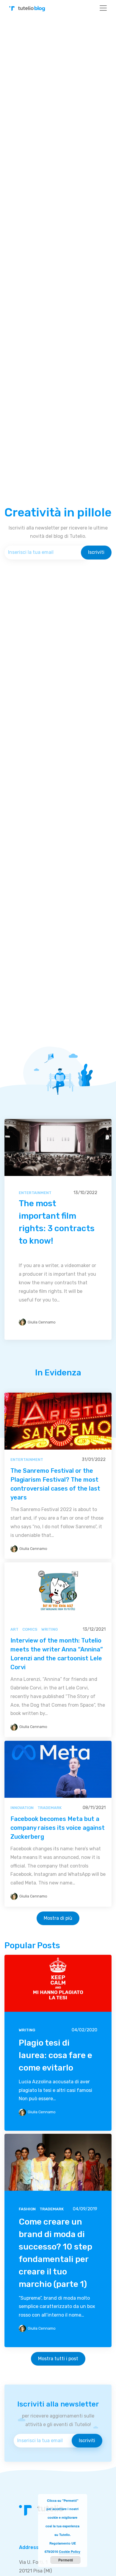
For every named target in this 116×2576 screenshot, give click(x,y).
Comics (30, 1629)
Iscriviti (96, 552)
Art (14, 1629)
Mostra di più (58, 1918)
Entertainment (35, 1193)
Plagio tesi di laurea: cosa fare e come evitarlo (55, 2055)
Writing (50, 1629)
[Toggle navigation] (103, 8)
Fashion (27, 2209)
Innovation (22, 1808)
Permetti (66, 2560)
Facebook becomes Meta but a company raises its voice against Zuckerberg (58, 1828)
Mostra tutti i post (58, 2359)
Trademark (50, 1808)
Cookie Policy (70, 2552)
